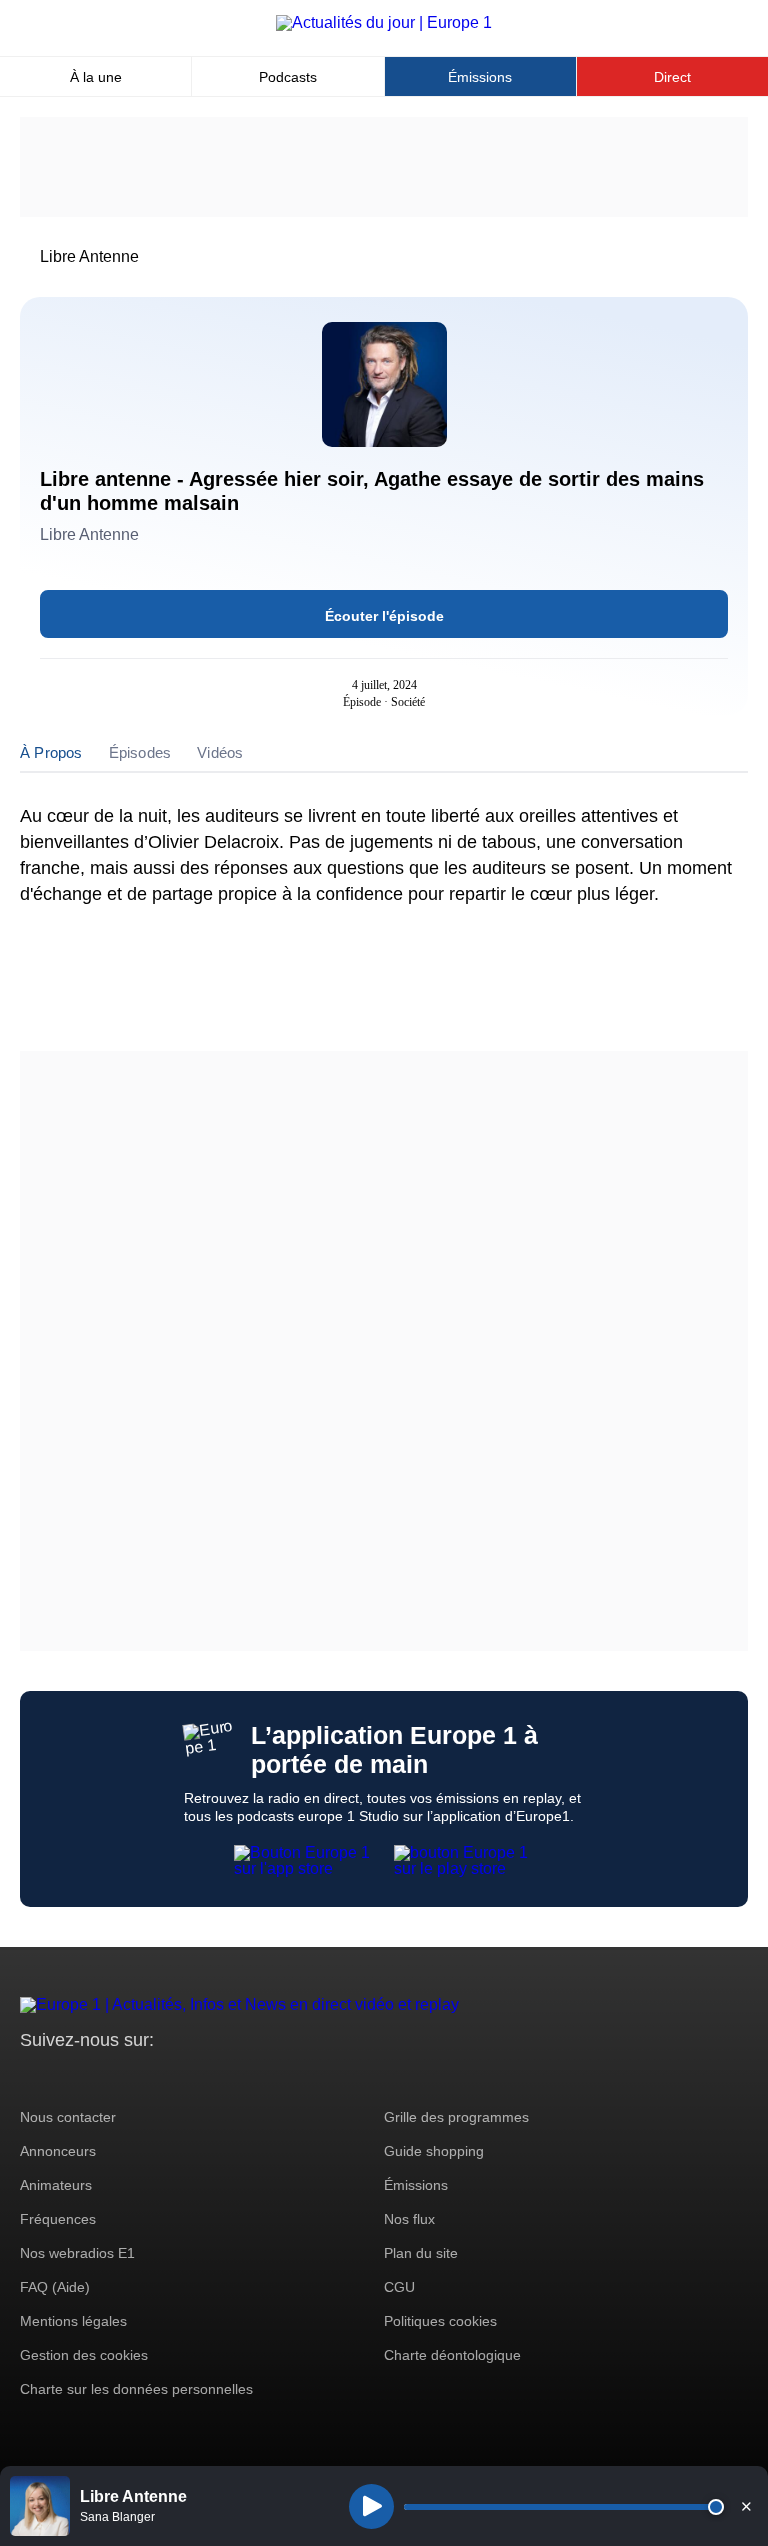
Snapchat (168, 2077)
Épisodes (140, 752)
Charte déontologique (452, 2355)
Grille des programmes (456, 2117)
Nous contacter (68, 2117)
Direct (672, 77)
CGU (399, 2287)
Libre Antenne (89, 256)
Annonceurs (58, 2151)
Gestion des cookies (84, 2355)
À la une (96, 77)
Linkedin (202, 2077)
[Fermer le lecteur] (746, 2506)
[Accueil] (384, 22)
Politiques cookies (440, 2321)
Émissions (480, 77)
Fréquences (58, 2219)
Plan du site (421, 2253)
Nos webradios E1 (77, 2253)
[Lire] (371, 2506)
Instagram (66, 2077)
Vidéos (220, 752)
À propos (51, 752)
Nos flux (409, 2219)
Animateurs (56, 2185)
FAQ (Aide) (55, 2287)
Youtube (134, 2077)
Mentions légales (73, 2321)
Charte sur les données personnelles (136, 2389)
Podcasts (288, 77)
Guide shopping (434, 2151)
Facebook (100, 2077)
